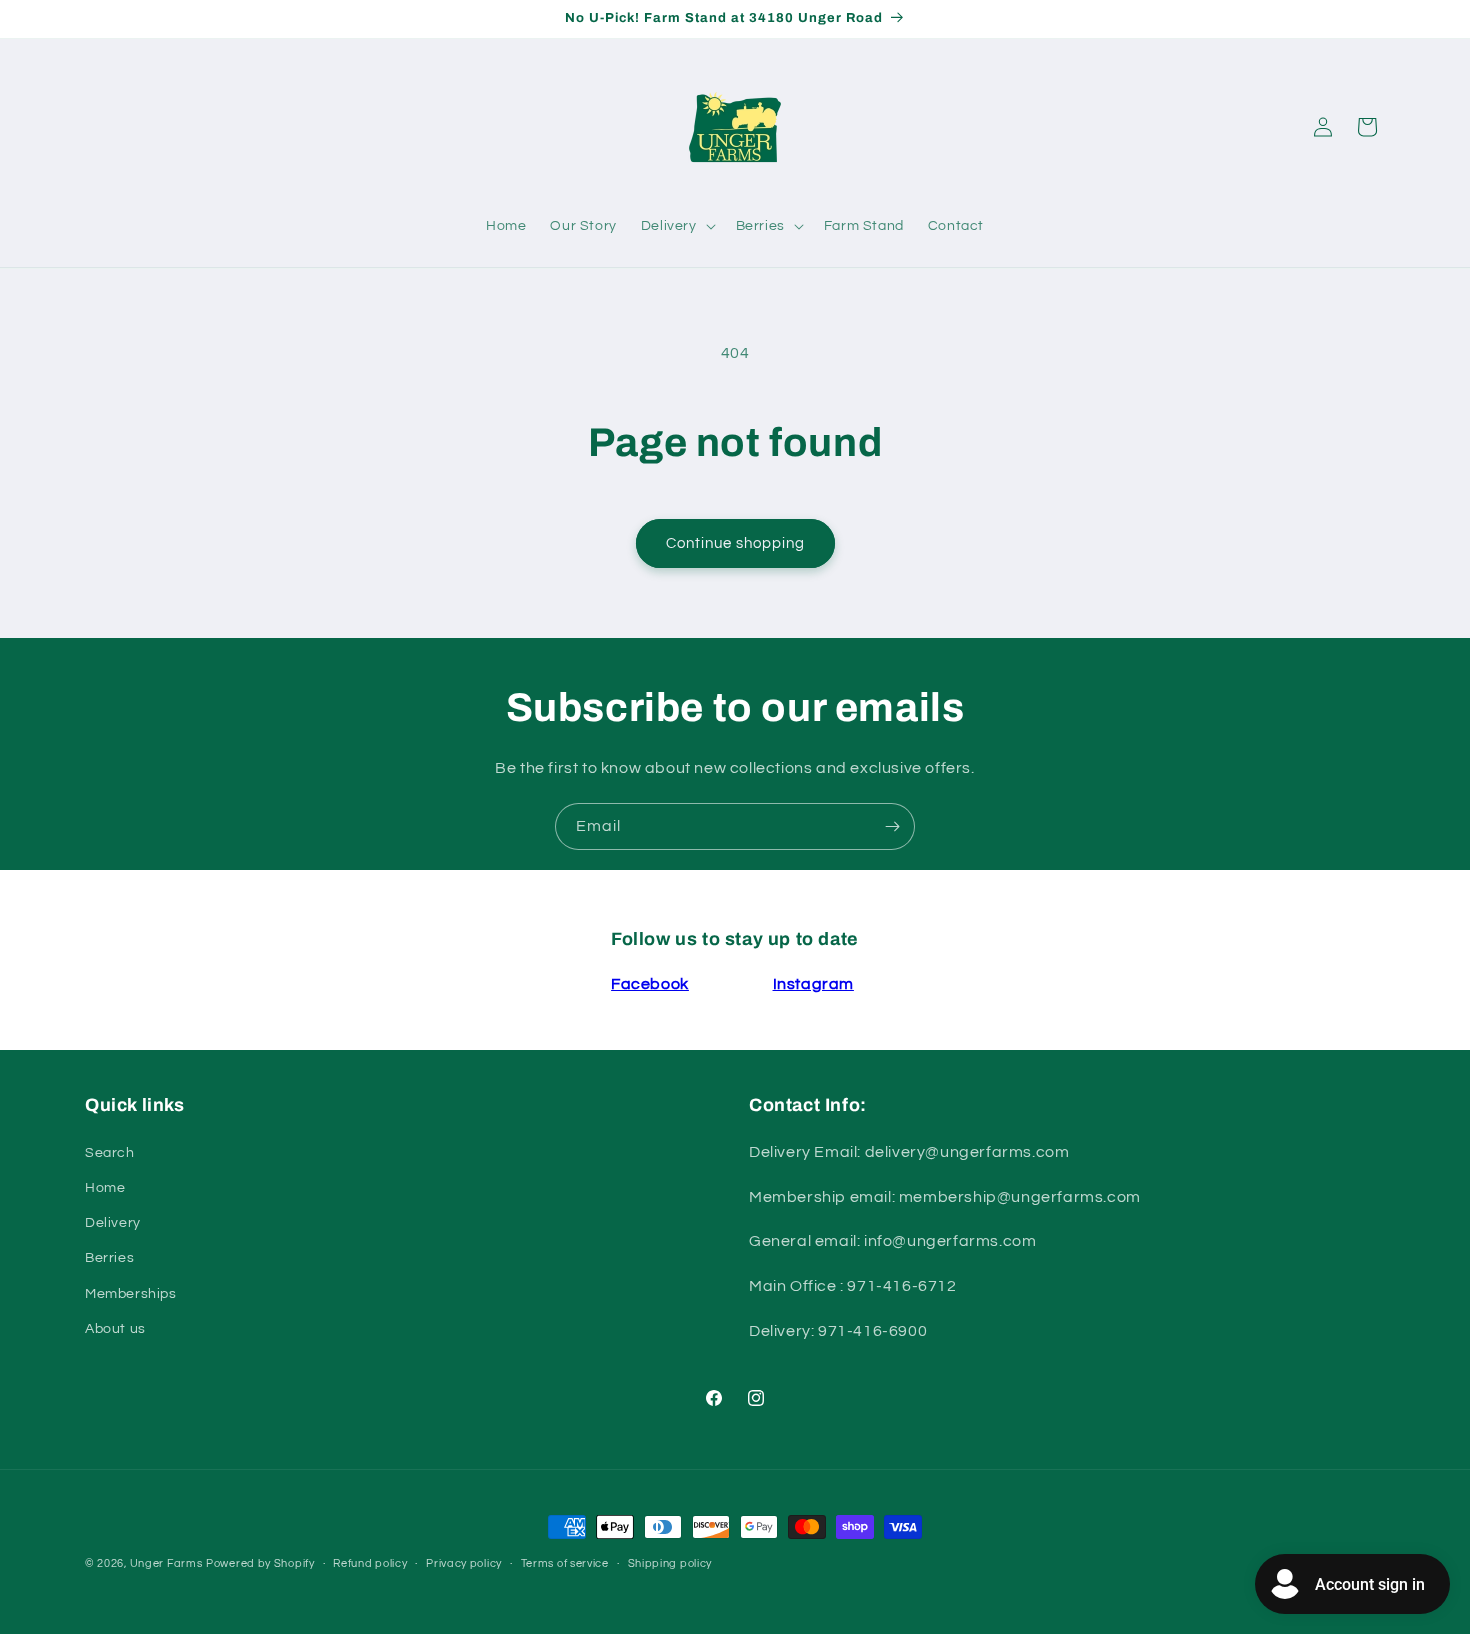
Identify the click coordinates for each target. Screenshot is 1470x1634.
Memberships (131, 1294)
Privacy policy (464, 1563)
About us (115, 1329)
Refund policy (370, 1563)
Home (105, 1188)
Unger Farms (166, 1563)
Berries (109, 1258)
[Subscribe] (892, 826)
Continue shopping (735, 543)
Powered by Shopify (260, 1563)
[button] (676, 226)
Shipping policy (670, 1563)
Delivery (113, 1223)
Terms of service (565, 1563)
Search (110, 1153)
